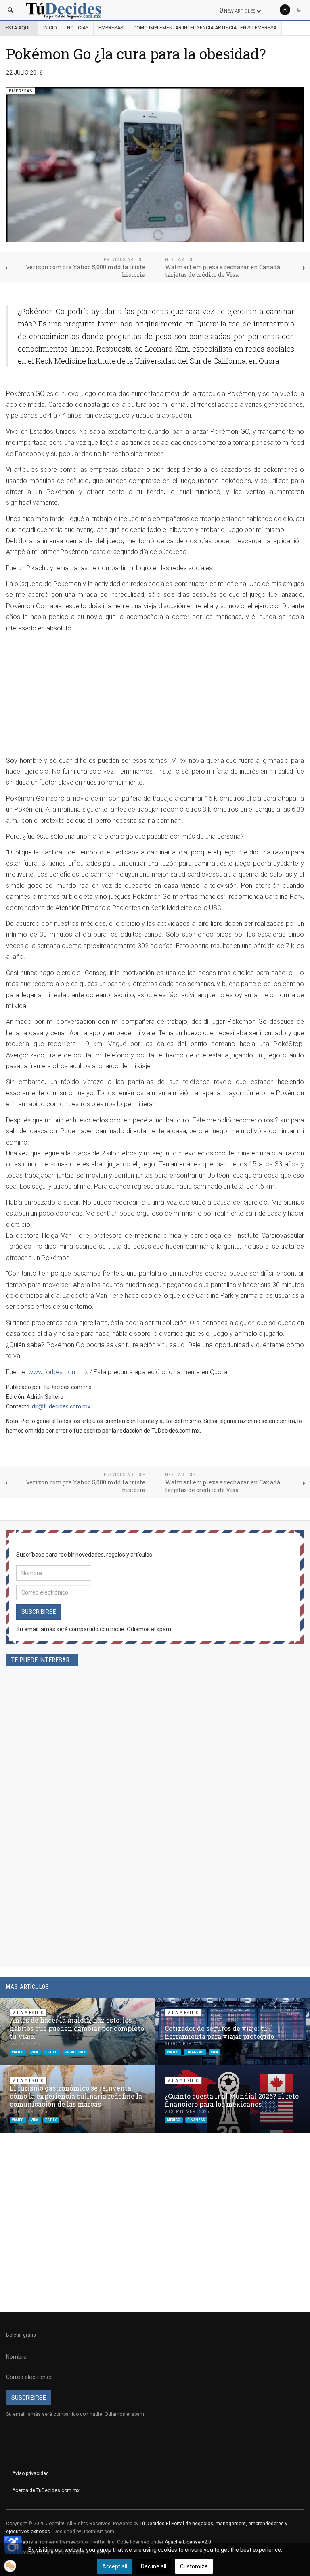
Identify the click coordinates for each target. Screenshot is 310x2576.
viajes (18, 2052)
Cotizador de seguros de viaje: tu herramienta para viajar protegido (219, 2032)
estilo (52, 2052)
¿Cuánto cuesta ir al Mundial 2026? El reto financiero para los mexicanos (232, 2100)
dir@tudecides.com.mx (61, 1406)
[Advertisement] (74, 695)
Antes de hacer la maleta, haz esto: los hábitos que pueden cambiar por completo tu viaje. (77, 2028)
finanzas (195, 2052)
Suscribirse (39, 1612)
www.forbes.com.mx (58, 1372)
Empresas (111, 28)
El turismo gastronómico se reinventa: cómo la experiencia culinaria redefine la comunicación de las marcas (76, 2096)
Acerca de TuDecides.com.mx (46, 2490)
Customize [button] (194, 2566)
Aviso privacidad (30, 2473)
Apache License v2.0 (188, 2542)
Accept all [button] (115, 2566)
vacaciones (75, 2052)
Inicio (50, 28)
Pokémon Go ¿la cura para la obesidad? (136, 54)
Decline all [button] (154, 2566)
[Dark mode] (299, 10)
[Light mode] (285, 10)
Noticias (78, 28)
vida (35, 2052)
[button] (285, 2008)
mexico (174, 2120)
